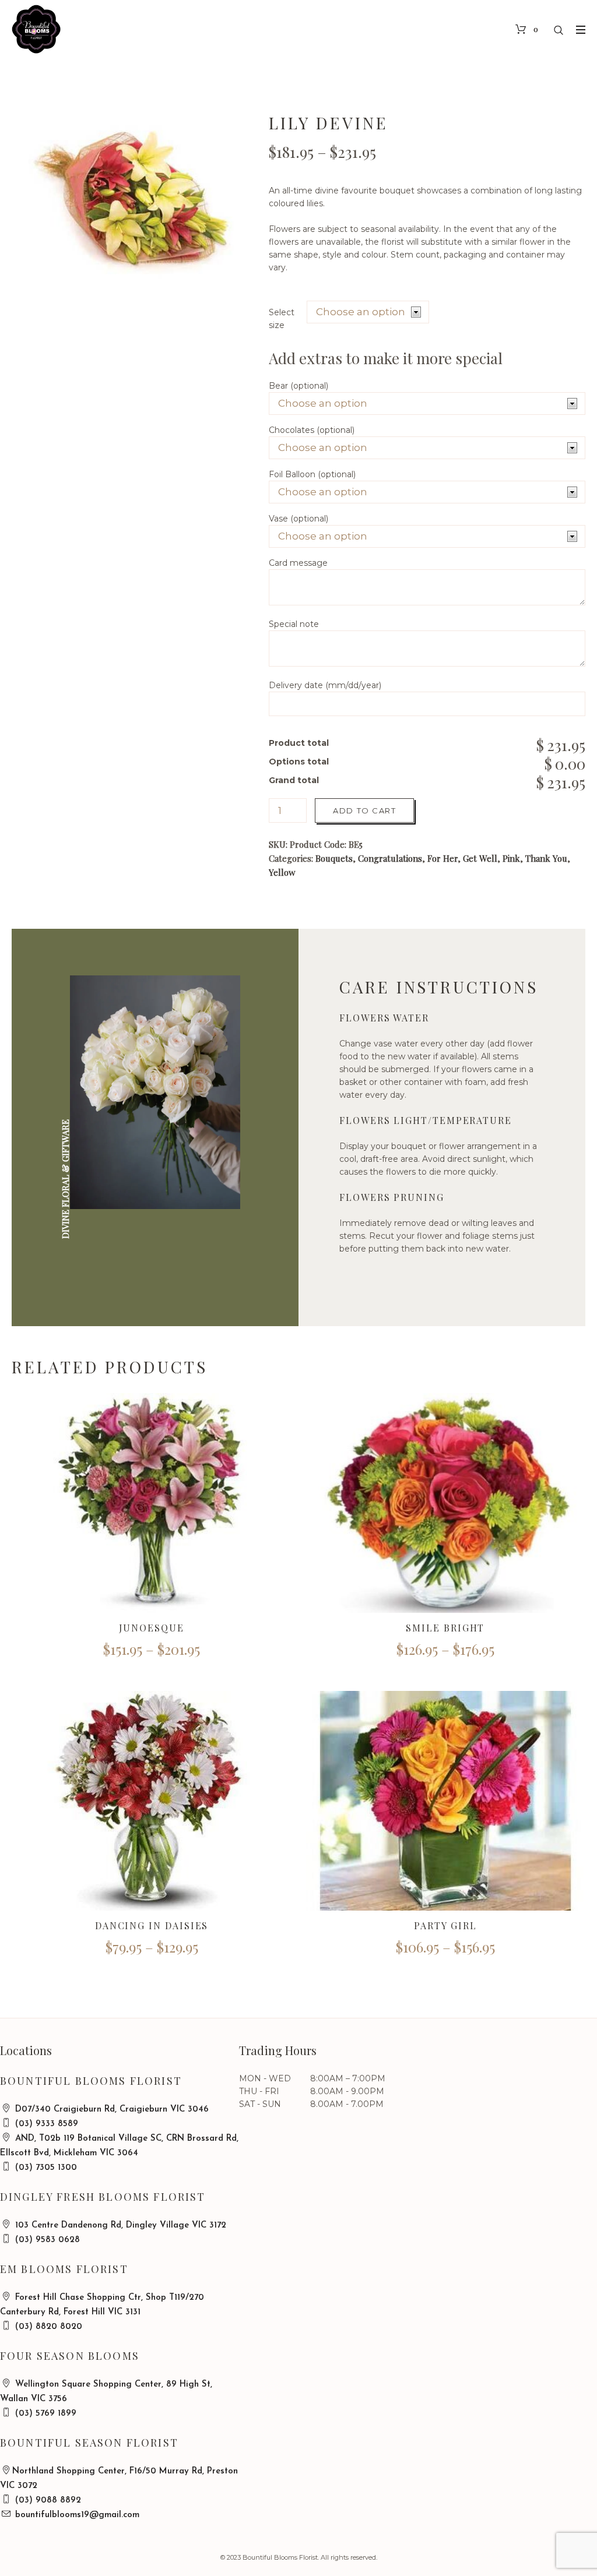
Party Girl (445, 1925)
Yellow (282, 872)
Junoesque (151, 1628)
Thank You (546, 858)
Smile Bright (445, 1628)
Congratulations (390, 858)
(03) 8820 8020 (47, 2327)
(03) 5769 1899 (44, 2414)
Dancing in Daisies (152, 1925)
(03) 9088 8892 (47, 2501)
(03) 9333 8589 (45, 2124)
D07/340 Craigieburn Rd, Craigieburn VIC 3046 (110, 2110)
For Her (443, 858)
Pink (511, 858)
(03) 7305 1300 (45, 2168)
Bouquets (334, 858)
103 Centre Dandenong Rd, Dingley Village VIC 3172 (119, 2226)
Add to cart (364, 810)
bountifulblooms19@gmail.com (76, 2515)
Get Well (480, 858)
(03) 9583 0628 (46, 2240)
